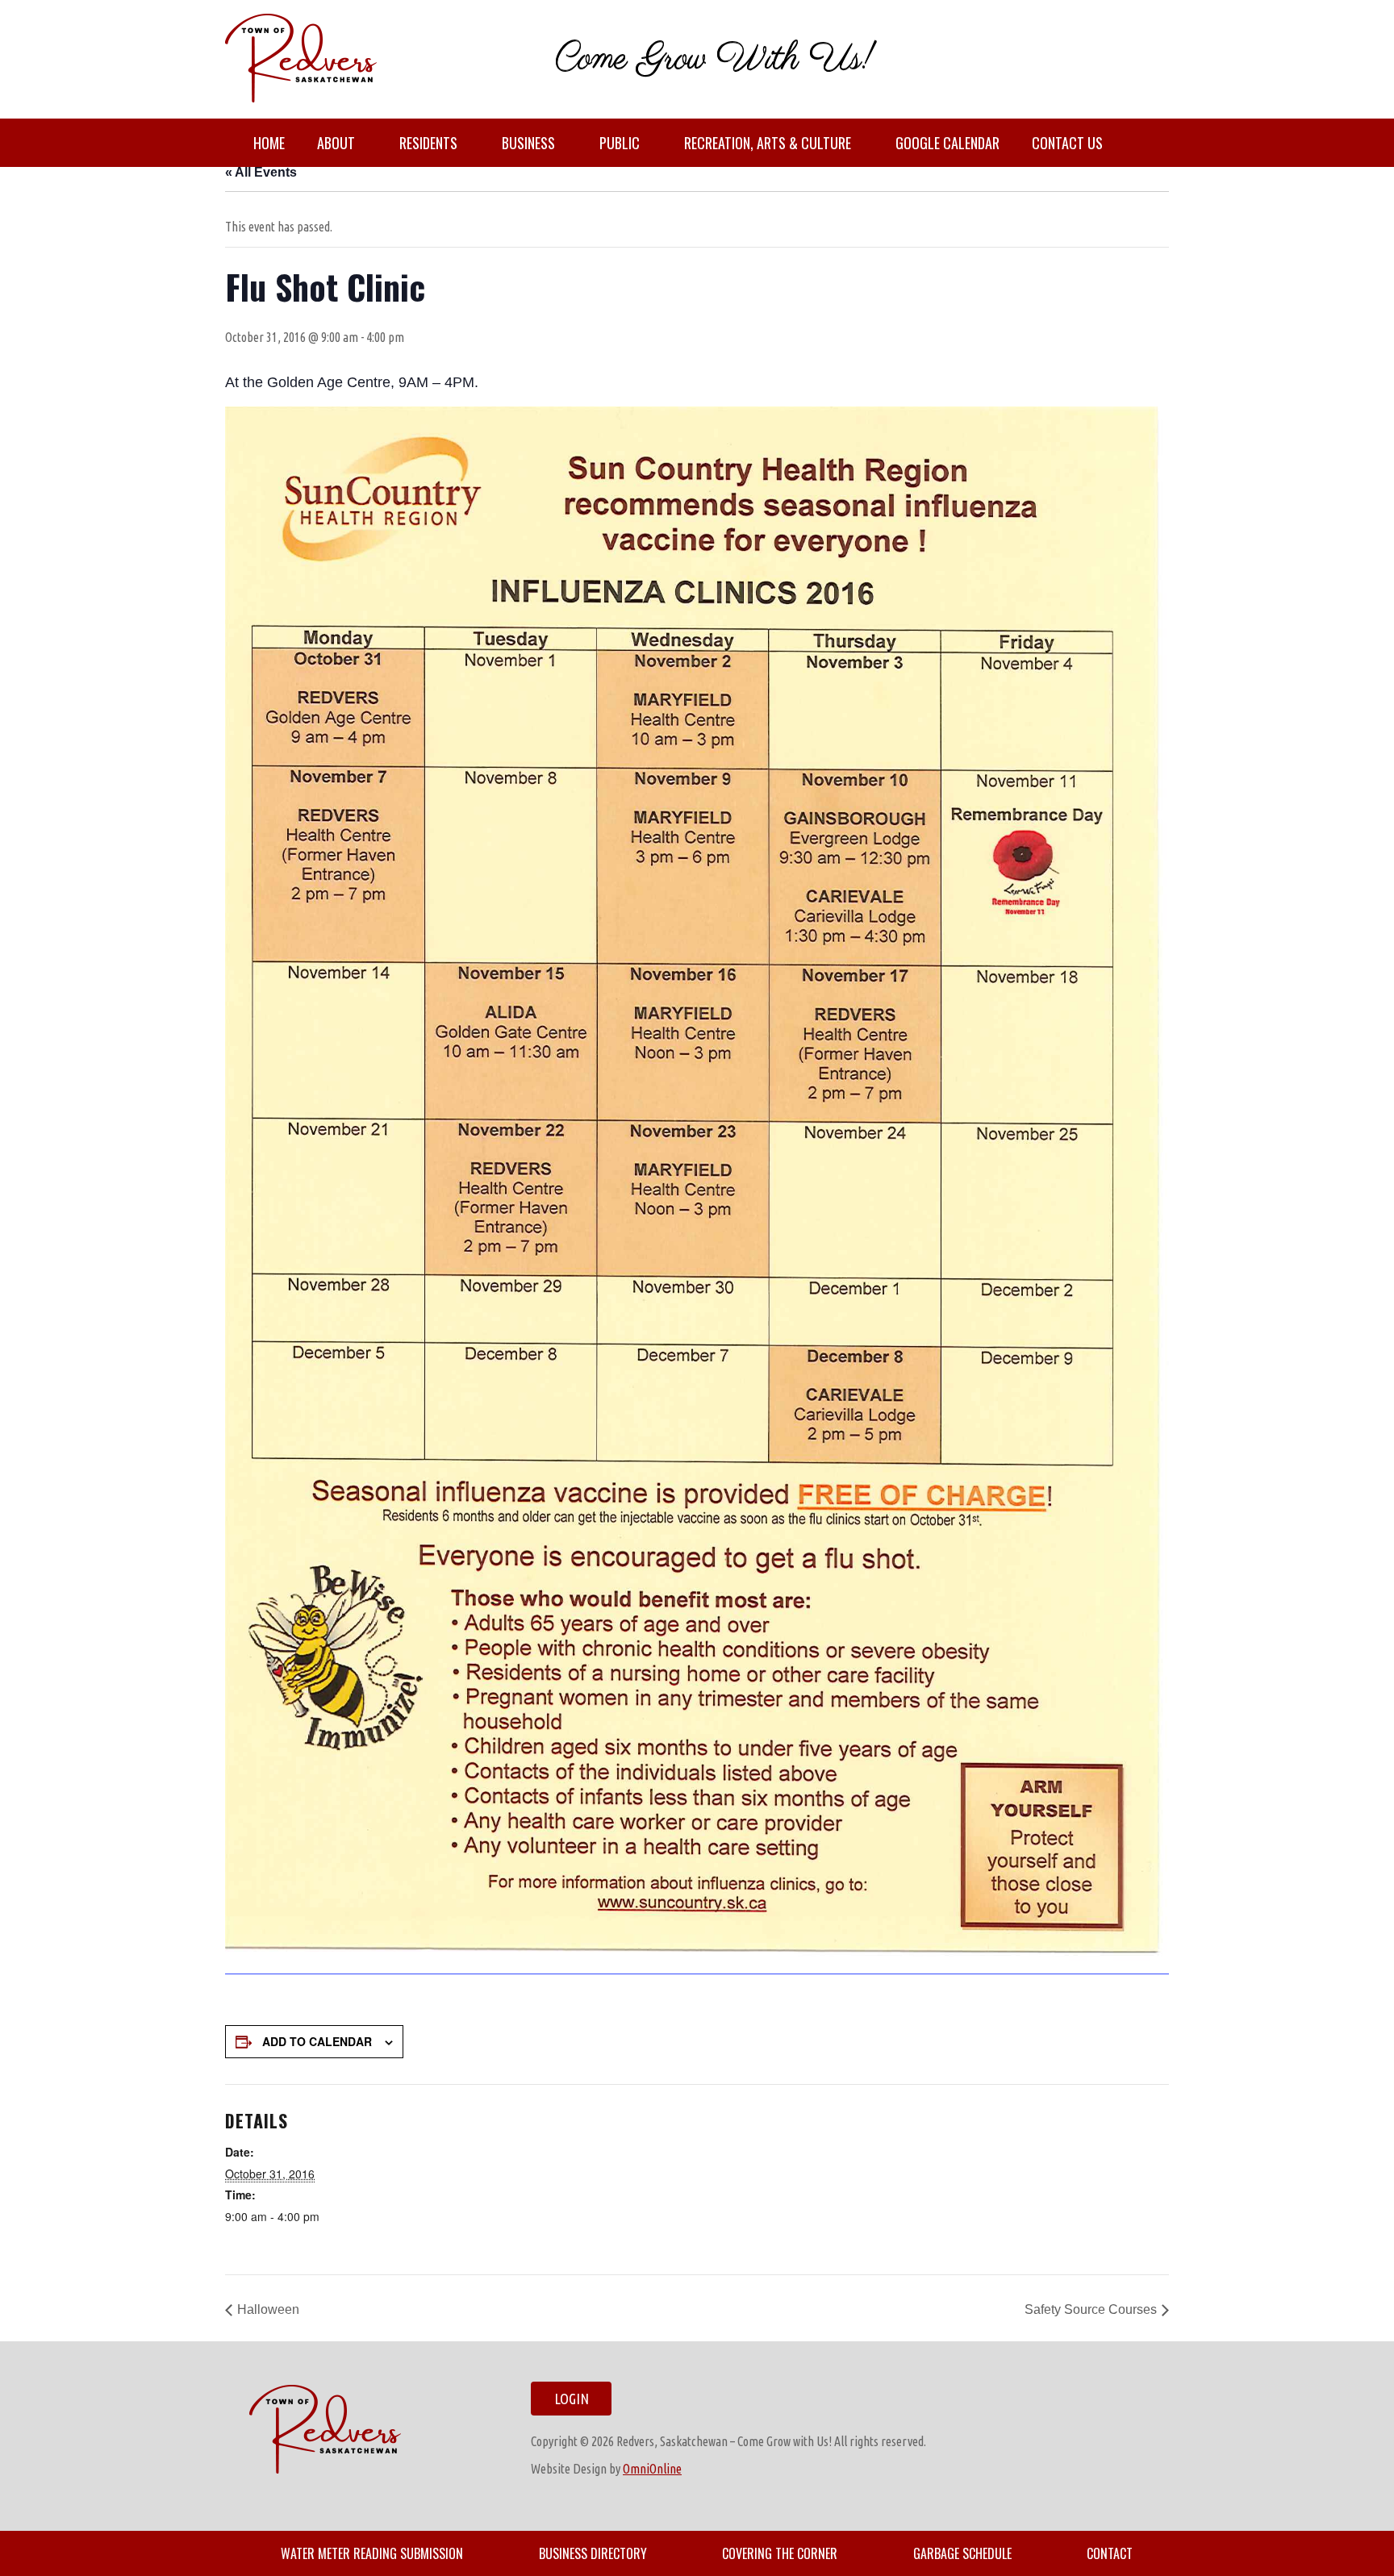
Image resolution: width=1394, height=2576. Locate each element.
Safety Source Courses (1091, 2309)
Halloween (268, 2309)
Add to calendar (317, 2041)
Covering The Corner (780, 2553)
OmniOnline (652, 2469)
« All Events (261, 172)
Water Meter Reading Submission (372, 2553)
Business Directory (593, 2553)
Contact (1110, 2553)
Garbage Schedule (962, 2553)
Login (572, 2399)
